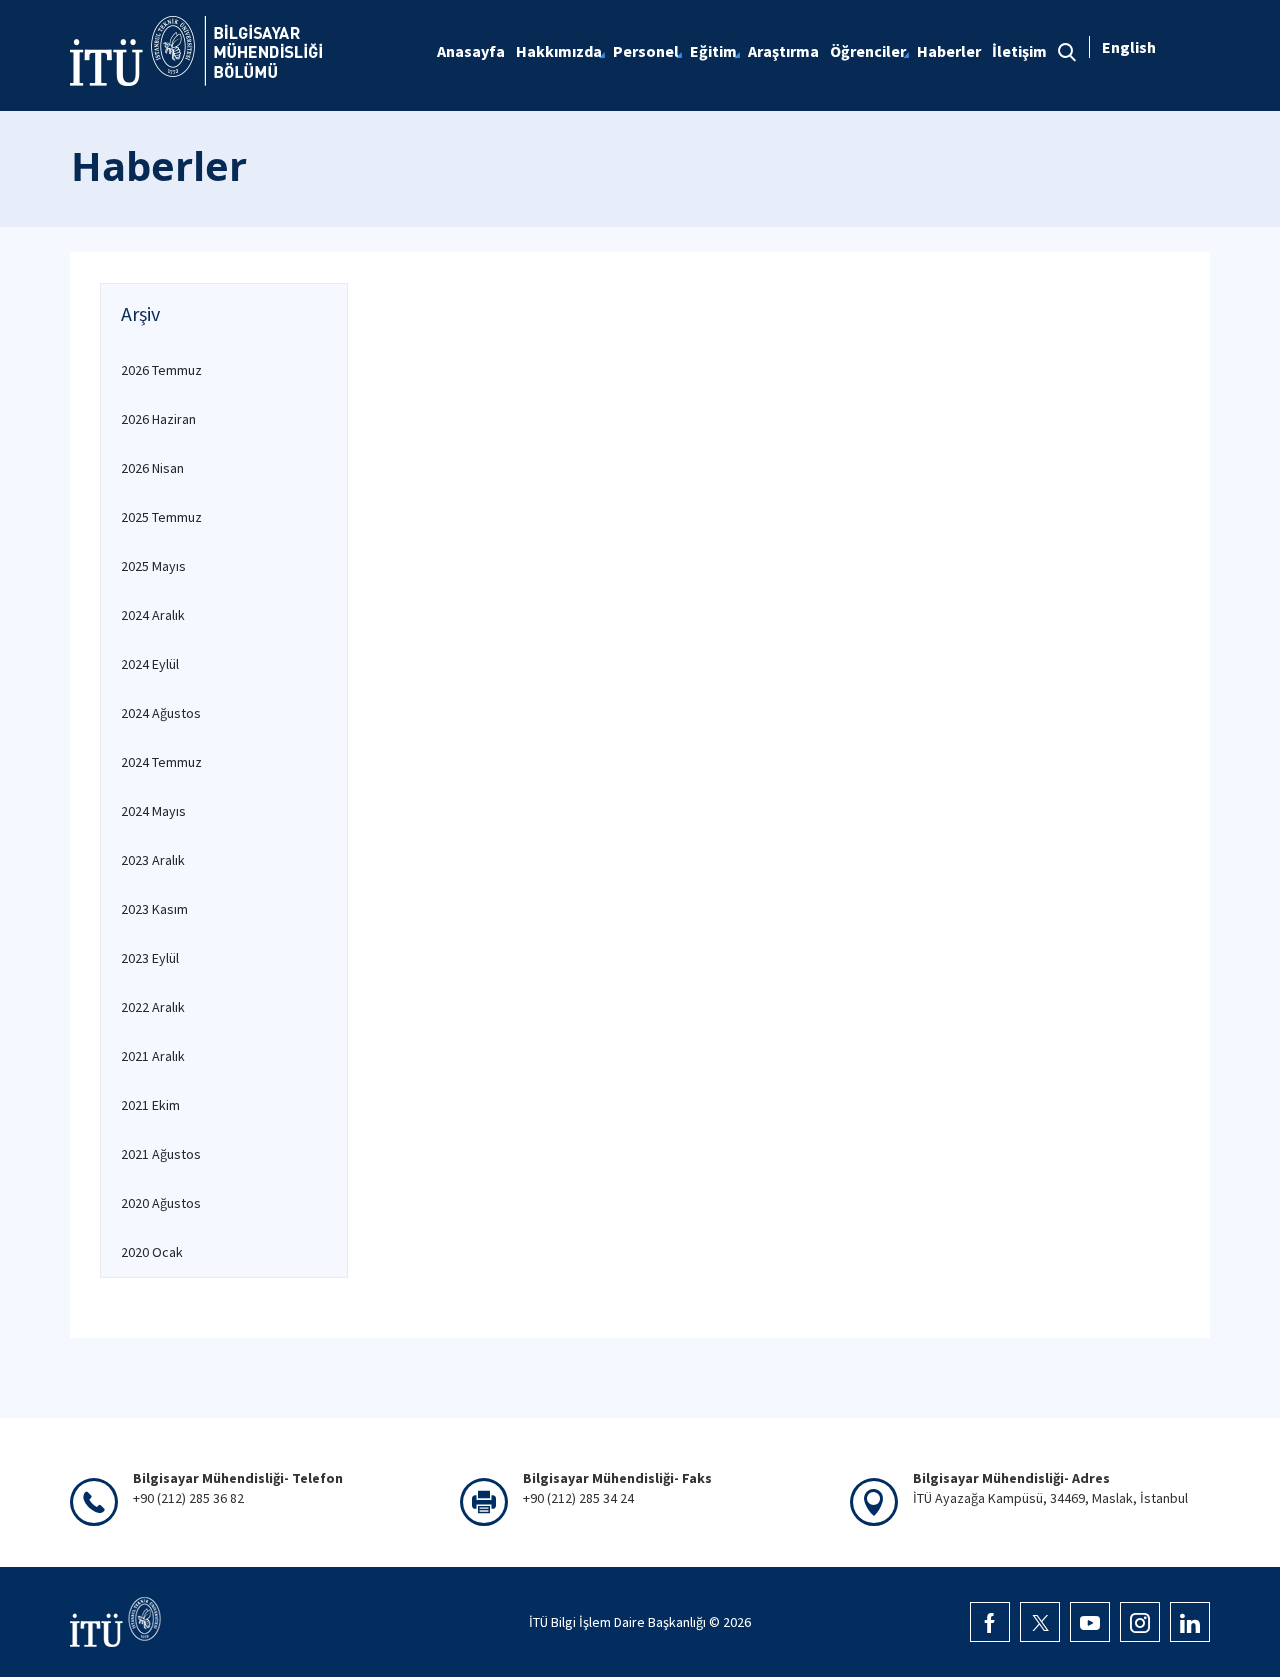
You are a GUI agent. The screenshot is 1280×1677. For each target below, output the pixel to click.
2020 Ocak (152, 1252)
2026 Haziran (158, 419)
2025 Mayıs (153, 566)
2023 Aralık (153, 860)
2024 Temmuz (161, 762)
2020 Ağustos (161, 1203)
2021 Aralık (153, 1056)
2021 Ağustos (161, 1154)
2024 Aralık (153, 615)
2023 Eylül (150, 958)
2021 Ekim (150, 1105)
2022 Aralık (153, 1007)
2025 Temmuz (161, 517)
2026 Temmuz (161, 370)
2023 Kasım (154, 909)
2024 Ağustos (161, 713)
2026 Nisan (152, 468)
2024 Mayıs (153, 811)
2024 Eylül (150, 664)
